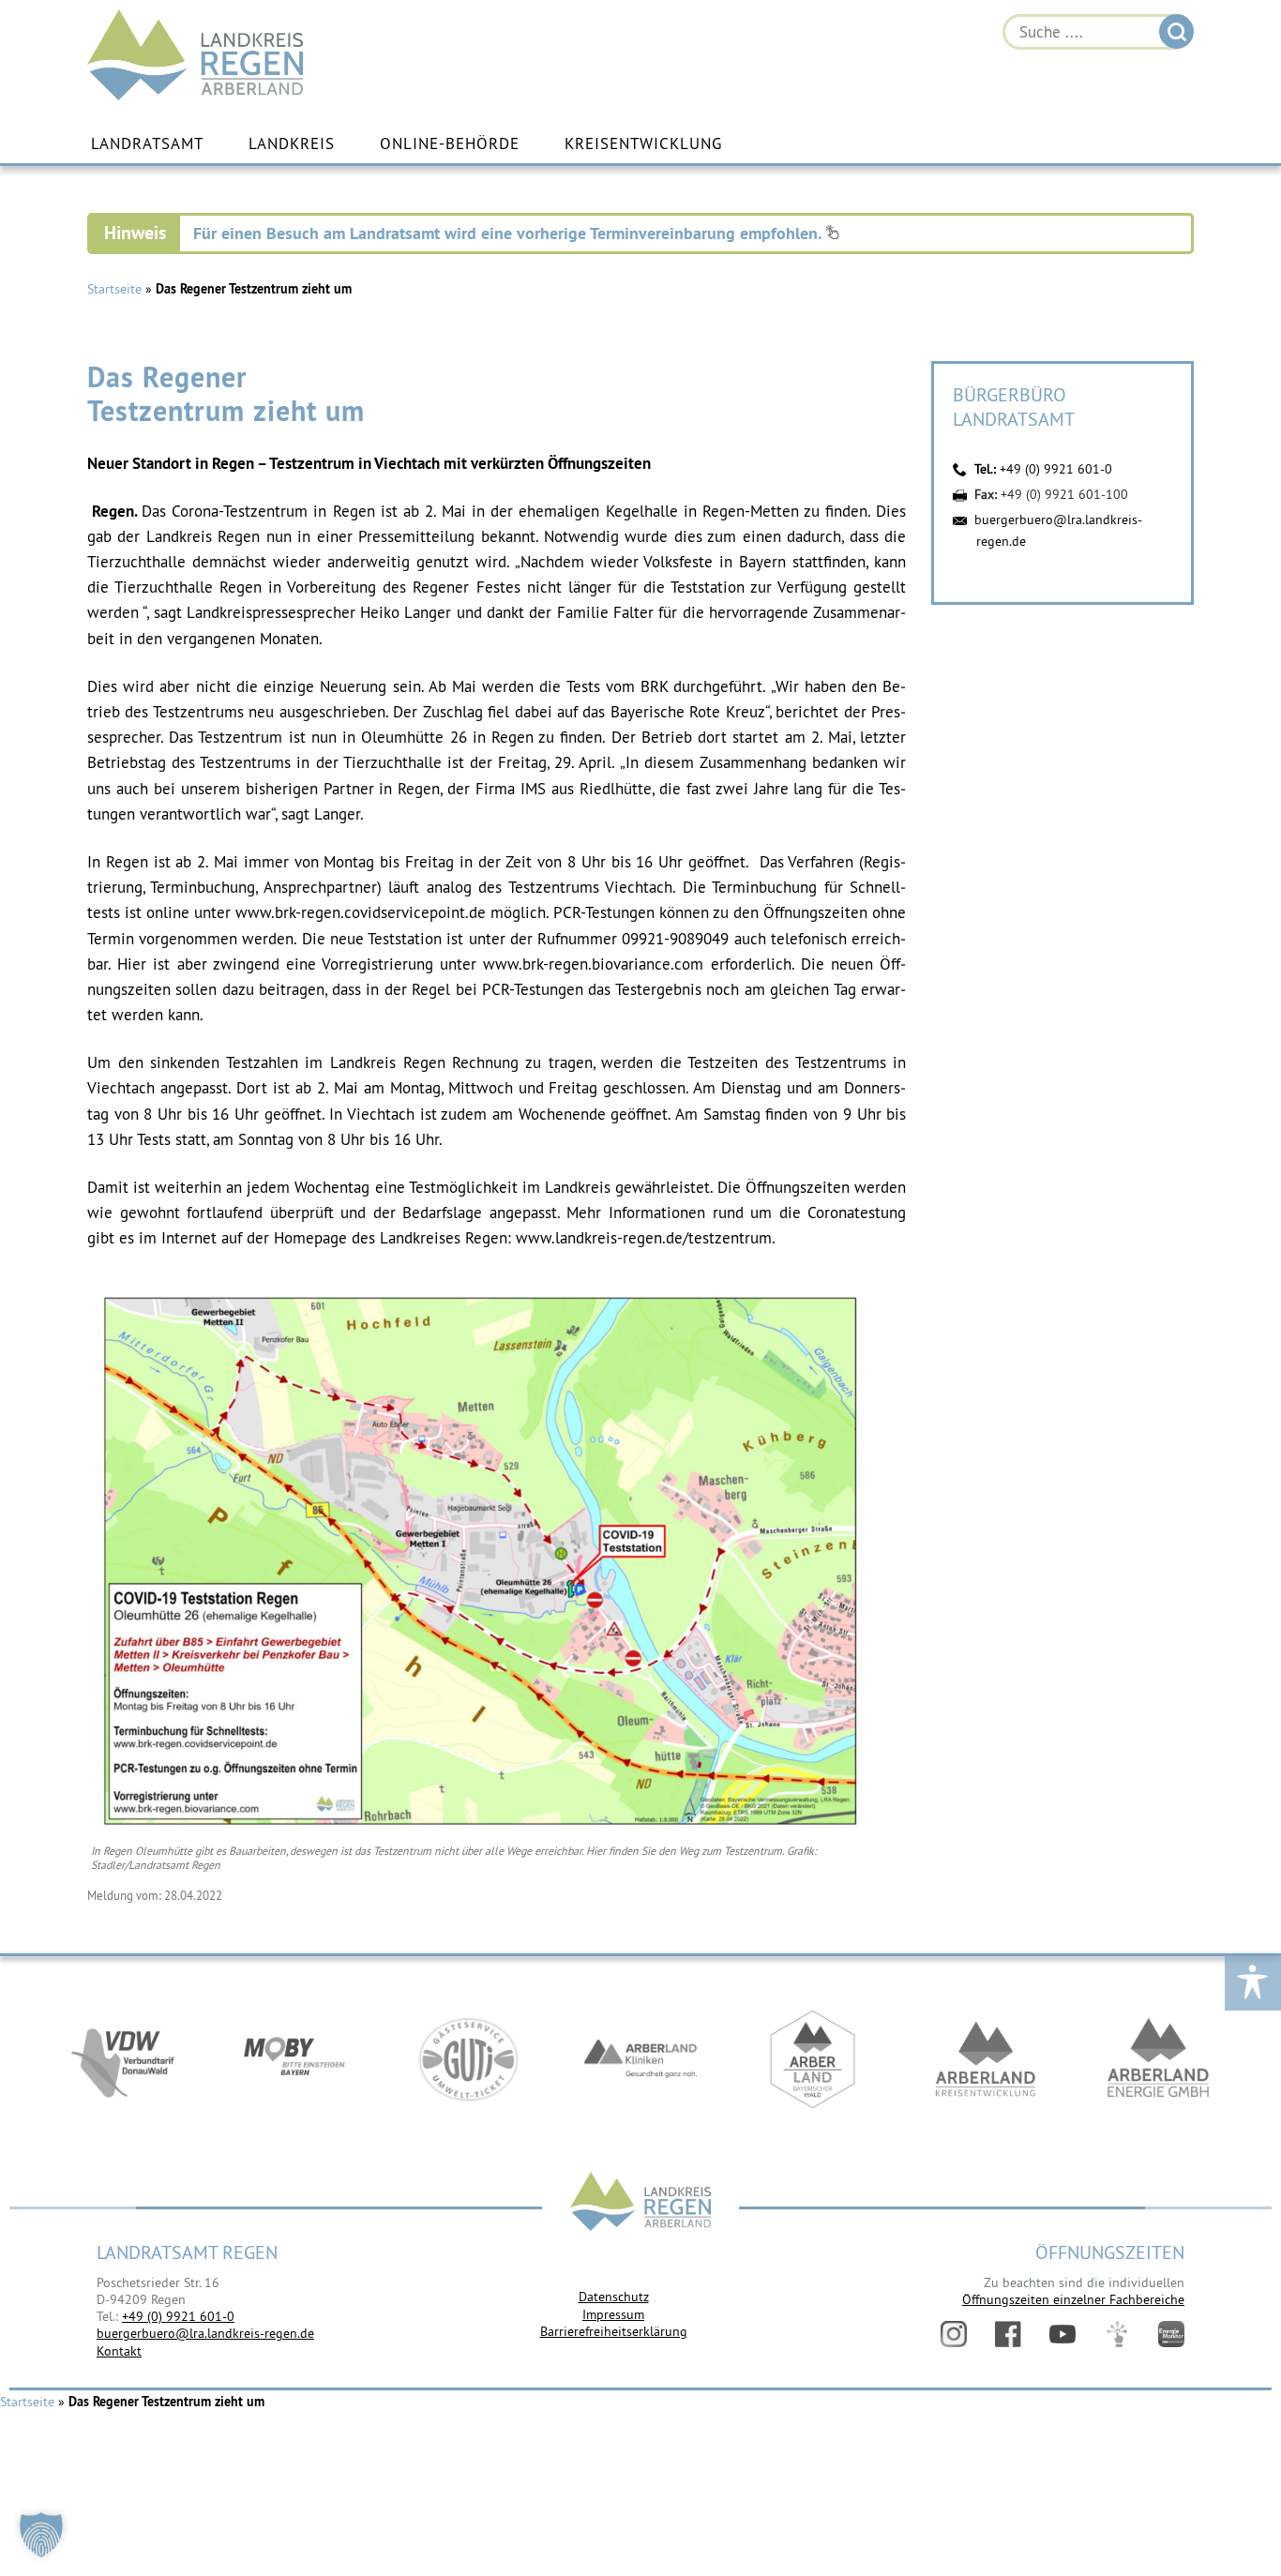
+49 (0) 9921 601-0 (1056, 469)
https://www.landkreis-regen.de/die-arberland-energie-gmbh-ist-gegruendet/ (1158, 2059)
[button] (41, 2535)
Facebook (1008, 2334)
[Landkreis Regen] (640, 2203)
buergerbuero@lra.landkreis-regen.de (205, 2333)
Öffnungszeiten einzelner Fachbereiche (1073, 2299)
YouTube (1062, 2334)
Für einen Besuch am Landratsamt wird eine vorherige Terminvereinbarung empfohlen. (509, 233)
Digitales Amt (1117, 2334)
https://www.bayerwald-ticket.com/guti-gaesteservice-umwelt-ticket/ (468, 2059)
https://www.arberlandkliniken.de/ (640, 2059)
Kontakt (119, 2351)
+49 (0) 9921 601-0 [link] (178, 2316)
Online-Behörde (450, 143)
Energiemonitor (1171, 2334)
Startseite (114, 289)
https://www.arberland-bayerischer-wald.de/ (813, 2059)
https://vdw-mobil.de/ (123, 2059)
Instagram (954, 2334)
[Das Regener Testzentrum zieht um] (482, 1832)
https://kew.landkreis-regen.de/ (986, 2059)
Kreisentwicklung (643, 143)
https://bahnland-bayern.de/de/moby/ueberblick (295, 2059)
